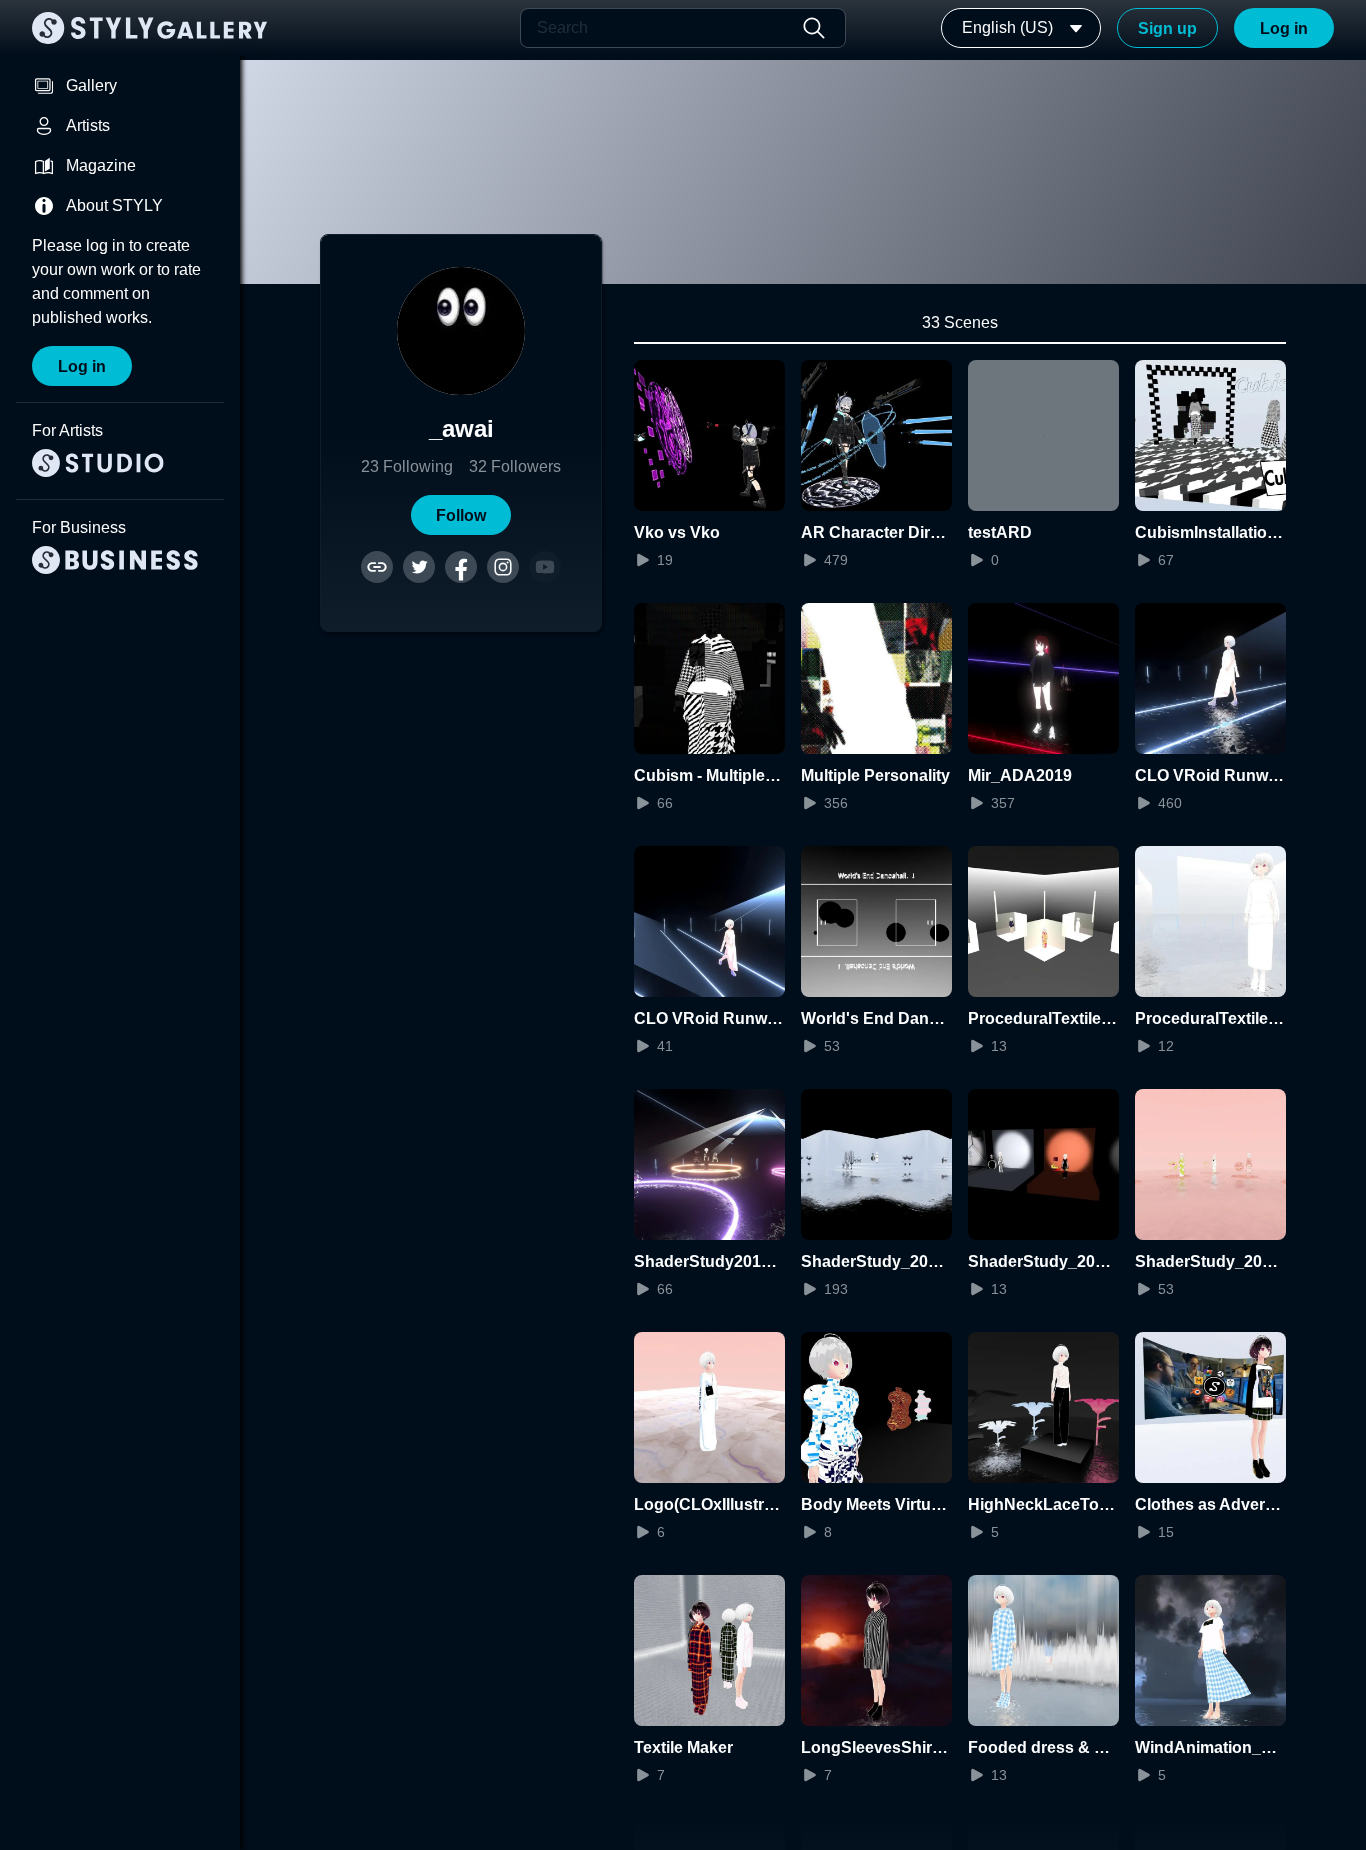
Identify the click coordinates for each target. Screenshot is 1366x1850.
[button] (461, 515)
